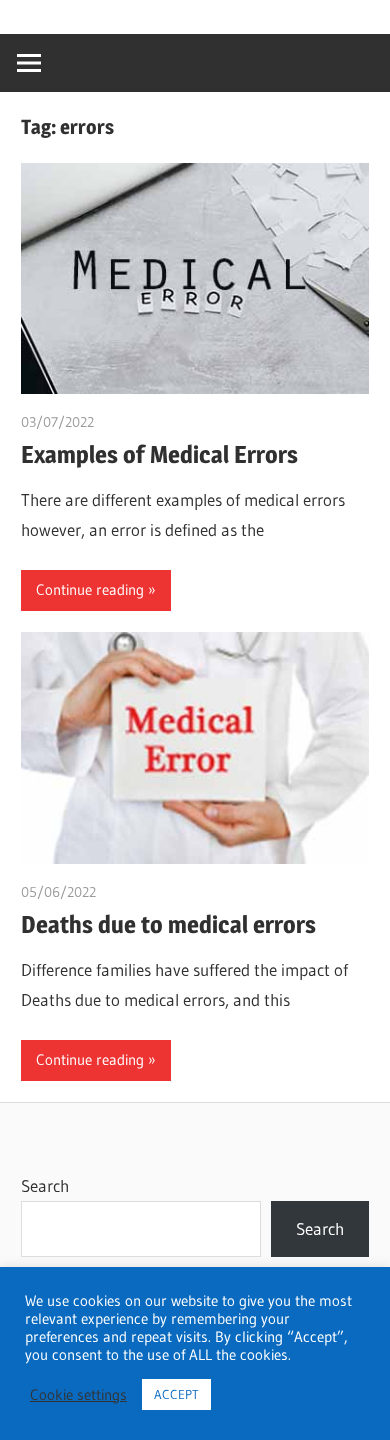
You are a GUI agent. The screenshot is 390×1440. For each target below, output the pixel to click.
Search (45, 1185)
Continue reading (90, 589)
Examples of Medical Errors (159, 454)
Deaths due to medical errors (168, 924)
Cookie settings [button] (78, 1395)
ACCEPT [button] (176, 1394)
